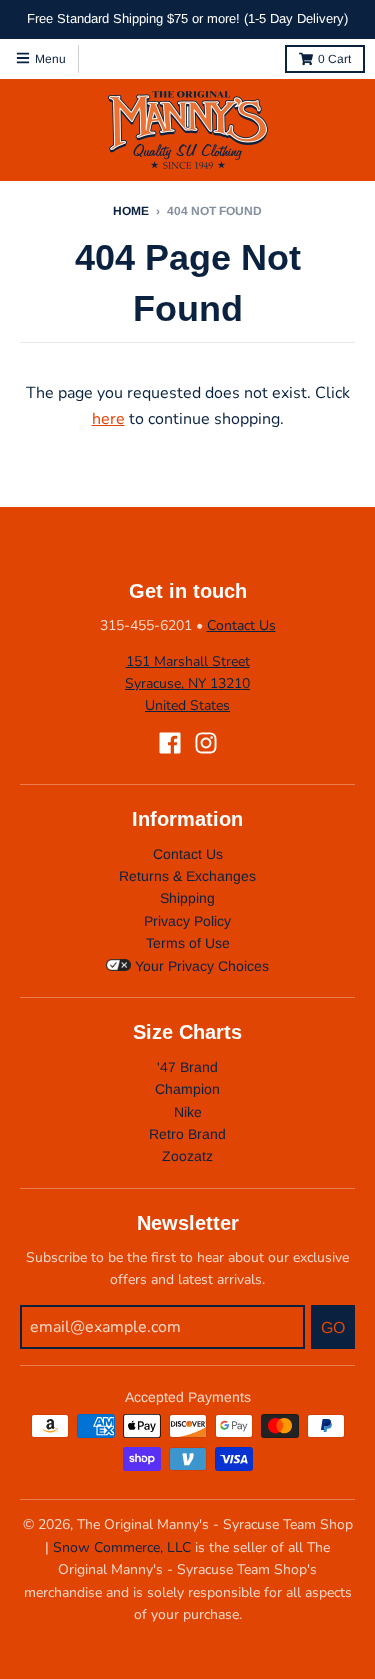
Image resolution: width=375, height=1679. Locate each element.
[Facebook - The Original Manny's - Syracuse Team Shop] (170, 743)
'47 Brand (187, 1067)
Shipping (187, 898)
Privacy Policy (187, 921)
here (108, 419)
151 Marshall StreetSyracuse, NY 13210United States (187, 684)
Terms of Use (188, 943)
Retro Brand (187, 1134)
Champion (187, 1089)
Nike (188, 1112)
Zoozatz (187, 1156)
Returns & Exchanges (187, 876)
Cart (334, 59)
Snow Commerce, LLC (122, 1547)
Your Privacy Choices (200, 966)
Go (333, 1327)
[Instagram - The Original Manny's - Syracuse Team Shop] (206, 743)
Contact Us (241, 625)
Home (131, 211)
